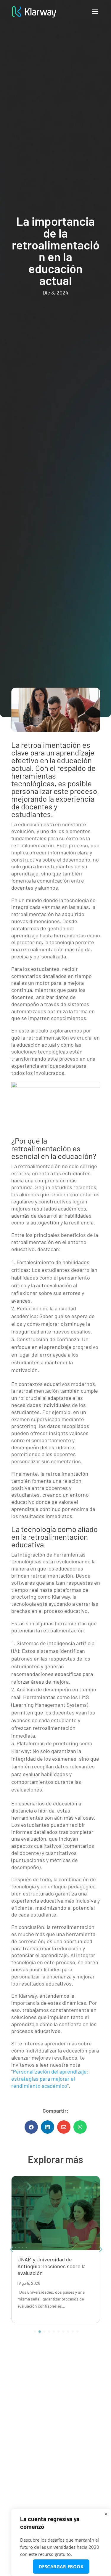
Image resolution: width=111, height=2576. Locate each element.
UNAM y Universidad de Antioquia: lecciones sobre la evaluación (52, 2266)
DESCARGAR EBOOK (61, 2567)
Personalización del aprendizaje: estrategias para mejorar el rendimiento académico (50, 2079)
